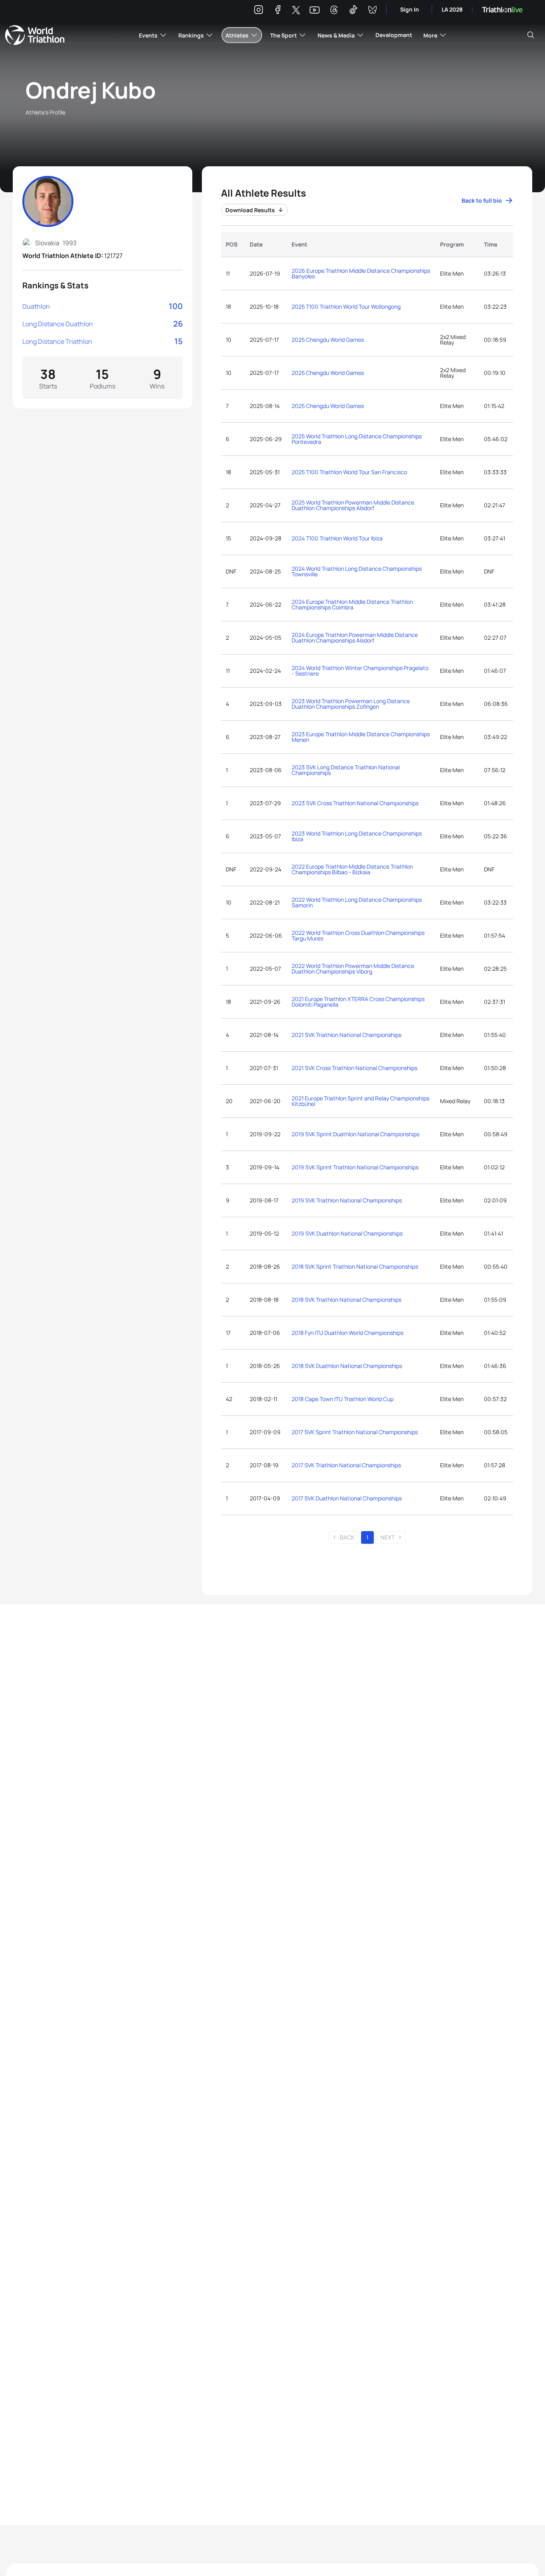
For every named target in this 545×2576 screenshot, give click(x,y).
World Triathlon (35, 35)
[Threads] (334, 11)
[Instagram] (259, 11)
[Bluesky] (372, 11)
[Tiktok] (353, 11)
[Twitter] (296, 11)
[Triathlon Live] (502, 10)
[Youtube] (315, 10)
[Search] (531, 35)
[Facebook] (278, 11)
